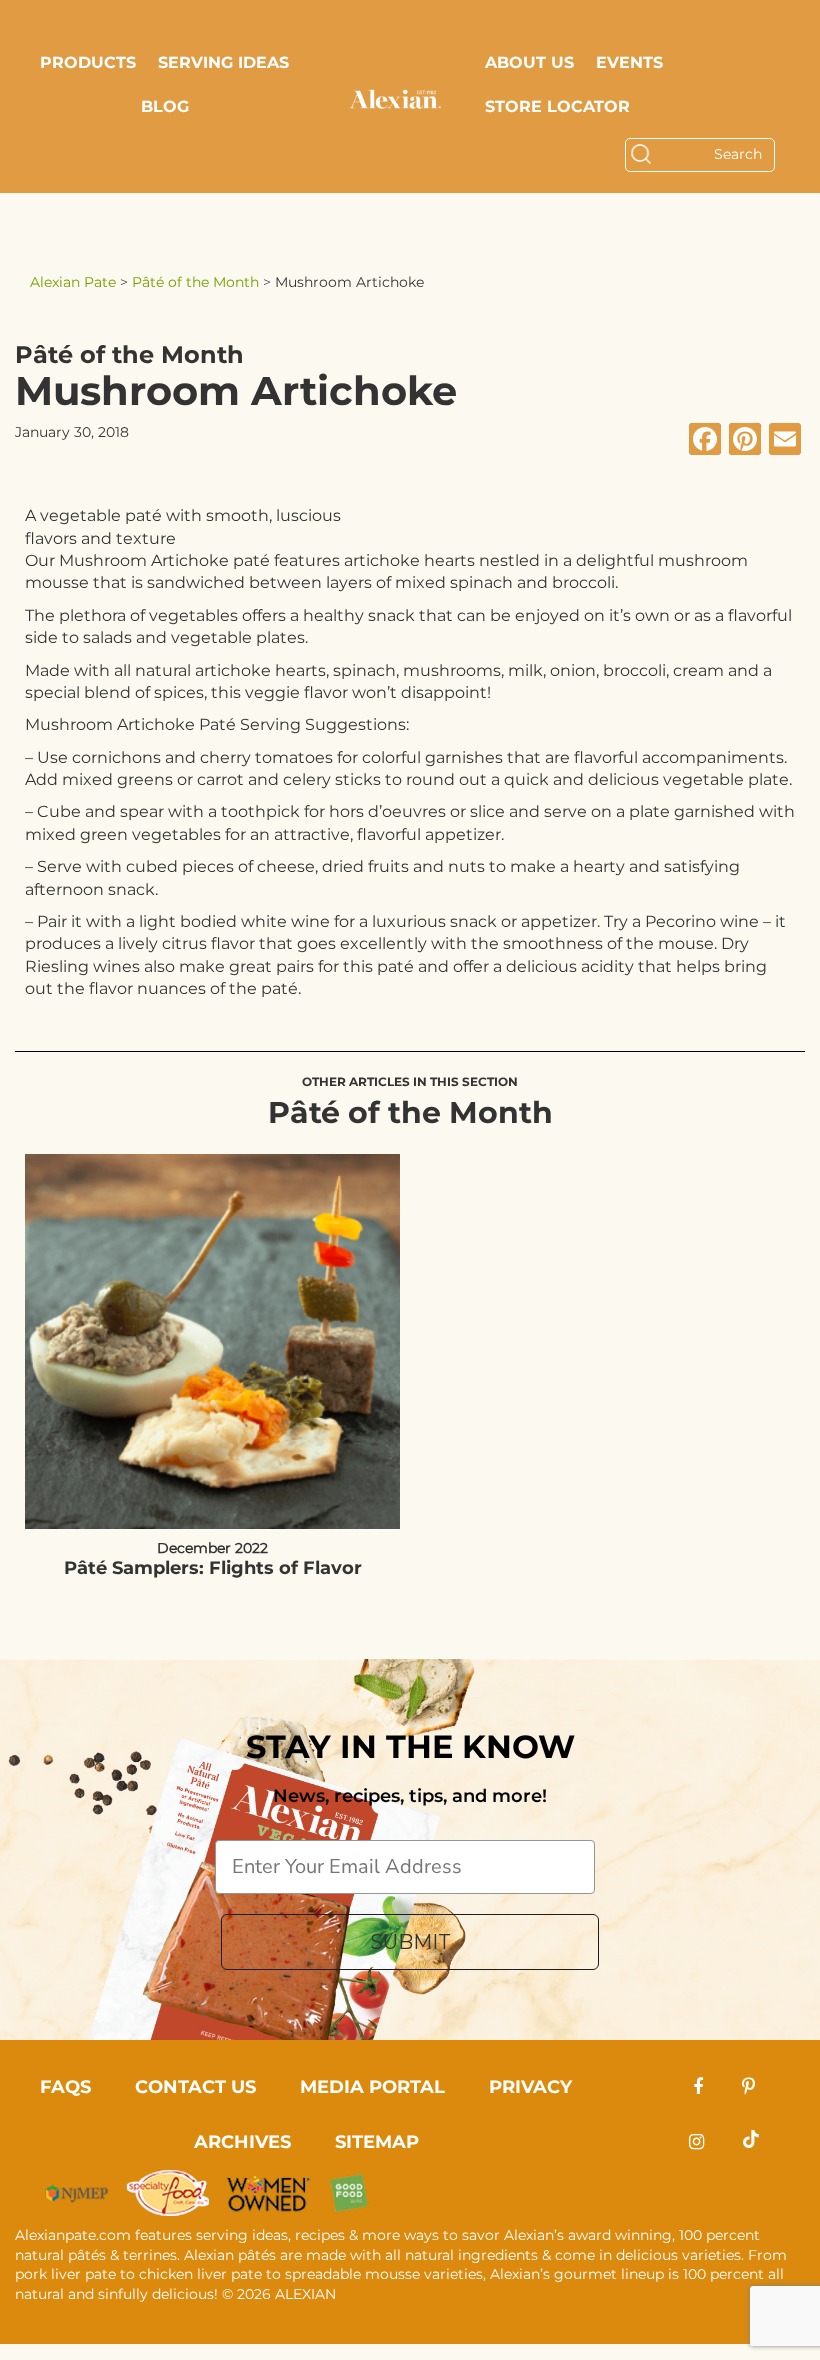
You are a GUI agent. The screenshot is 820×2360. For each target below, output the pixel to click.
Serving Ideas (223, 62)
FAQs (65, 2087)
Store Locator (557, 106)
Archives (242, 2142)
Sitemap (377, 2142)
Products (88, 62)
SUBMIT (410, 1942)
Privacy (530, 2087)
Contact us (195, 2087)
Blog (165, 106)
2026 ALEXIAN (286, 2294)
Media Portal (372, 2087)
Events (629, 62)
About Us (529, 62)
